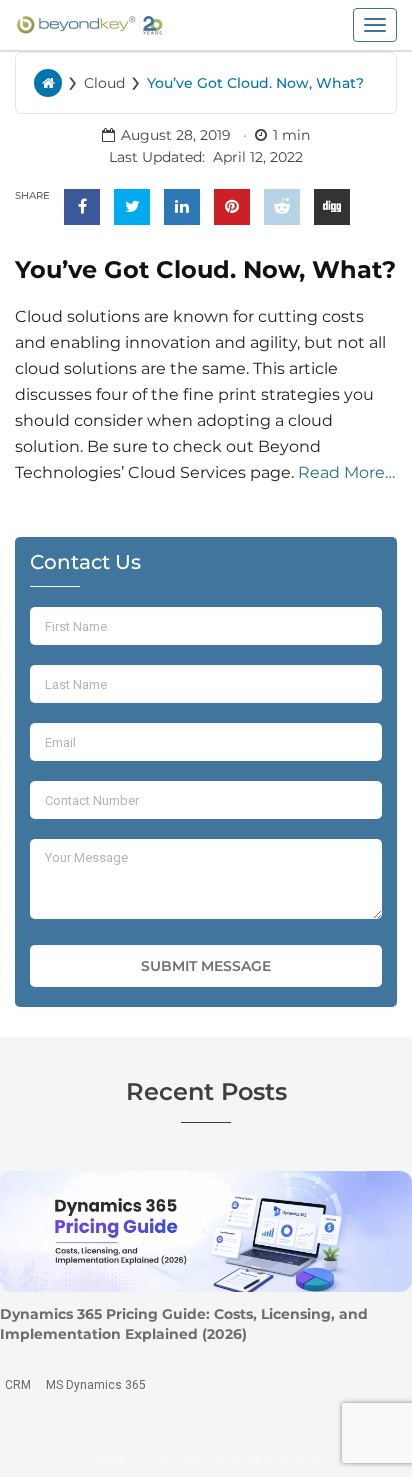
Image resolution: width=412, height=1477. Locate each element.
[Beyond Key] (90, 23)
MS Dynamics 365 (96, 1385)
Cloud (104, 83)
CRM (18, 1385)
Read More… (346, 472)
